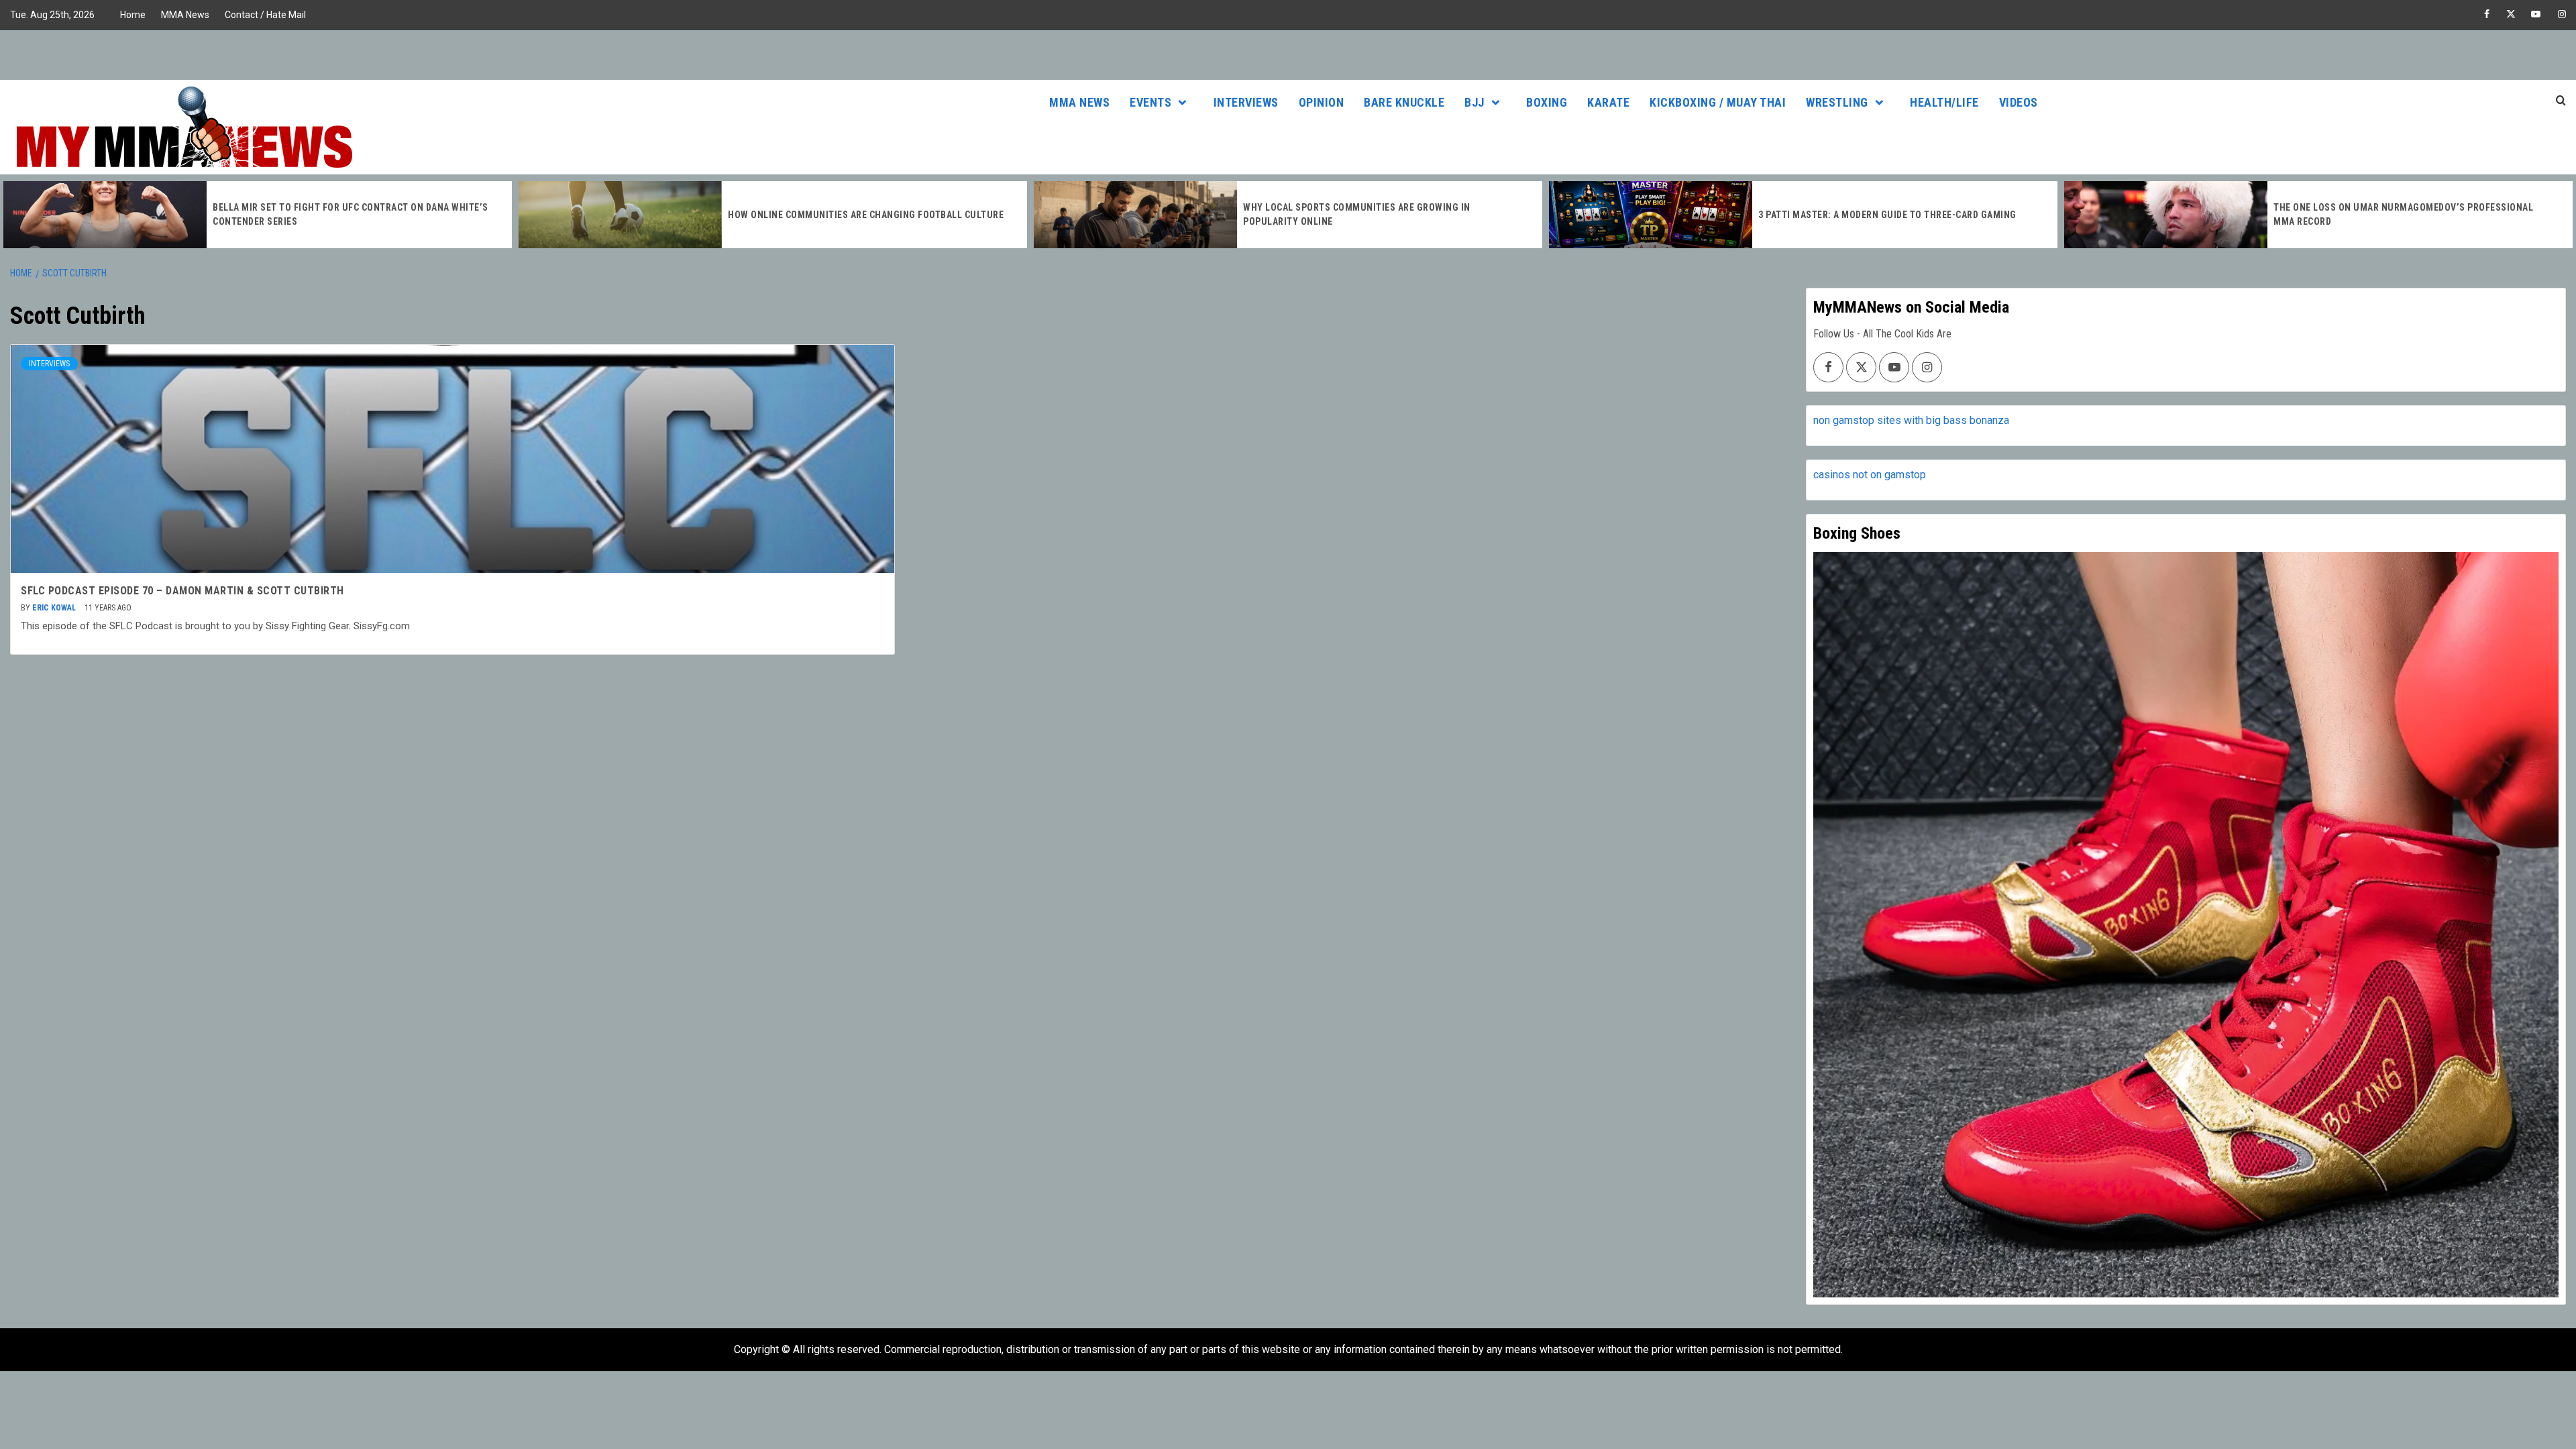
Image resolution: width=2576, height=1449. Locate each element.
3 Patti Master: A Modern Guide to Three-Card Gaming (1887, 215)
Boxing (1547, 102)
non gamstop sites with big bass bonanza (1911, 420)
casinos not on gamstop (1870, 475)
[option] (258, 215)
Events (1150, 102)
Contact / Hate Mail (265, 15)
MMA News (185, 15)
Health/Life (1944, 102)
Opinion (1322, 102)
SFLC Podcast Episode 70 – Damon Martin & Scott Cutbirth (182, 591)
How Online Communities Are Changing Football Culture (866, 215)
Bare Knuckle (1404, 102)
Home (133, 15)
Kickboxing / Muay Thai (1718, 102)
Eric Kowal (55, 608)
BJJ (1474, 102)
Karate (1608, 102)
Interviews (1246, 102)
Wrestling (1837, 102)
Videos (2019, 102)
